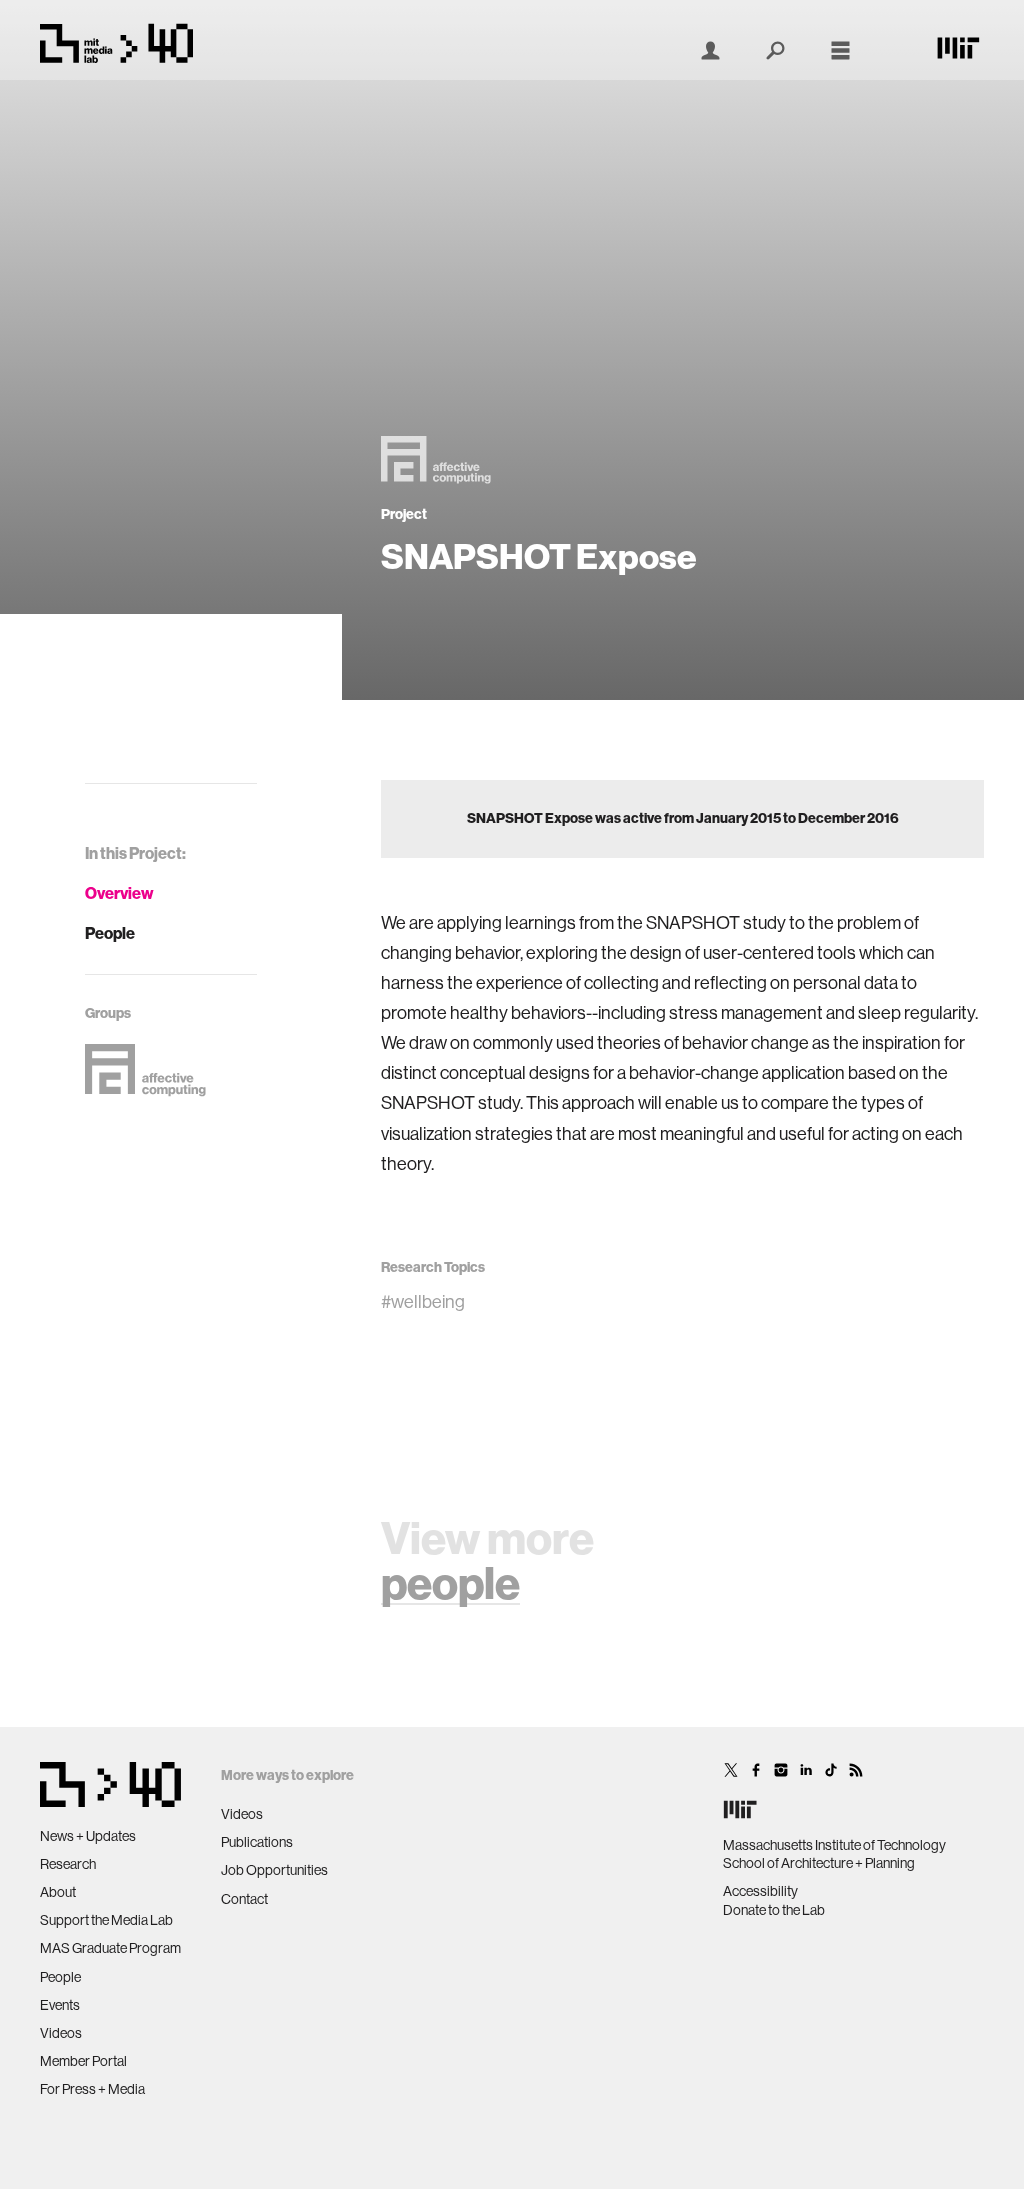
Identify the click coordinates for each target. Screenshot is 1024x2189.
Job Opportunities (274, 1870)
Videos (61, 2033)
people (450, 1584)
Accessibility (760, 1891)
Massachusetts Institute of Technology (834, 1845)
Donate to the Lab (774, 1910)
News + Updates (88, 1836)
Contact (244, 1899)
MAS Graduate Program (110, 1948)
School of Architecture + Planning (819, 1863)
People (110, 933)
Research (68, 1864)
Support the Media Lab (106, 1920)
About (58, 1892)
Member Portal (83, 2061)
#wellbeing (423, 1302)
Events (60, 2005)
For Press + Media (92, 2089)
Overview (119, 893)
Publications (257, 1842)
